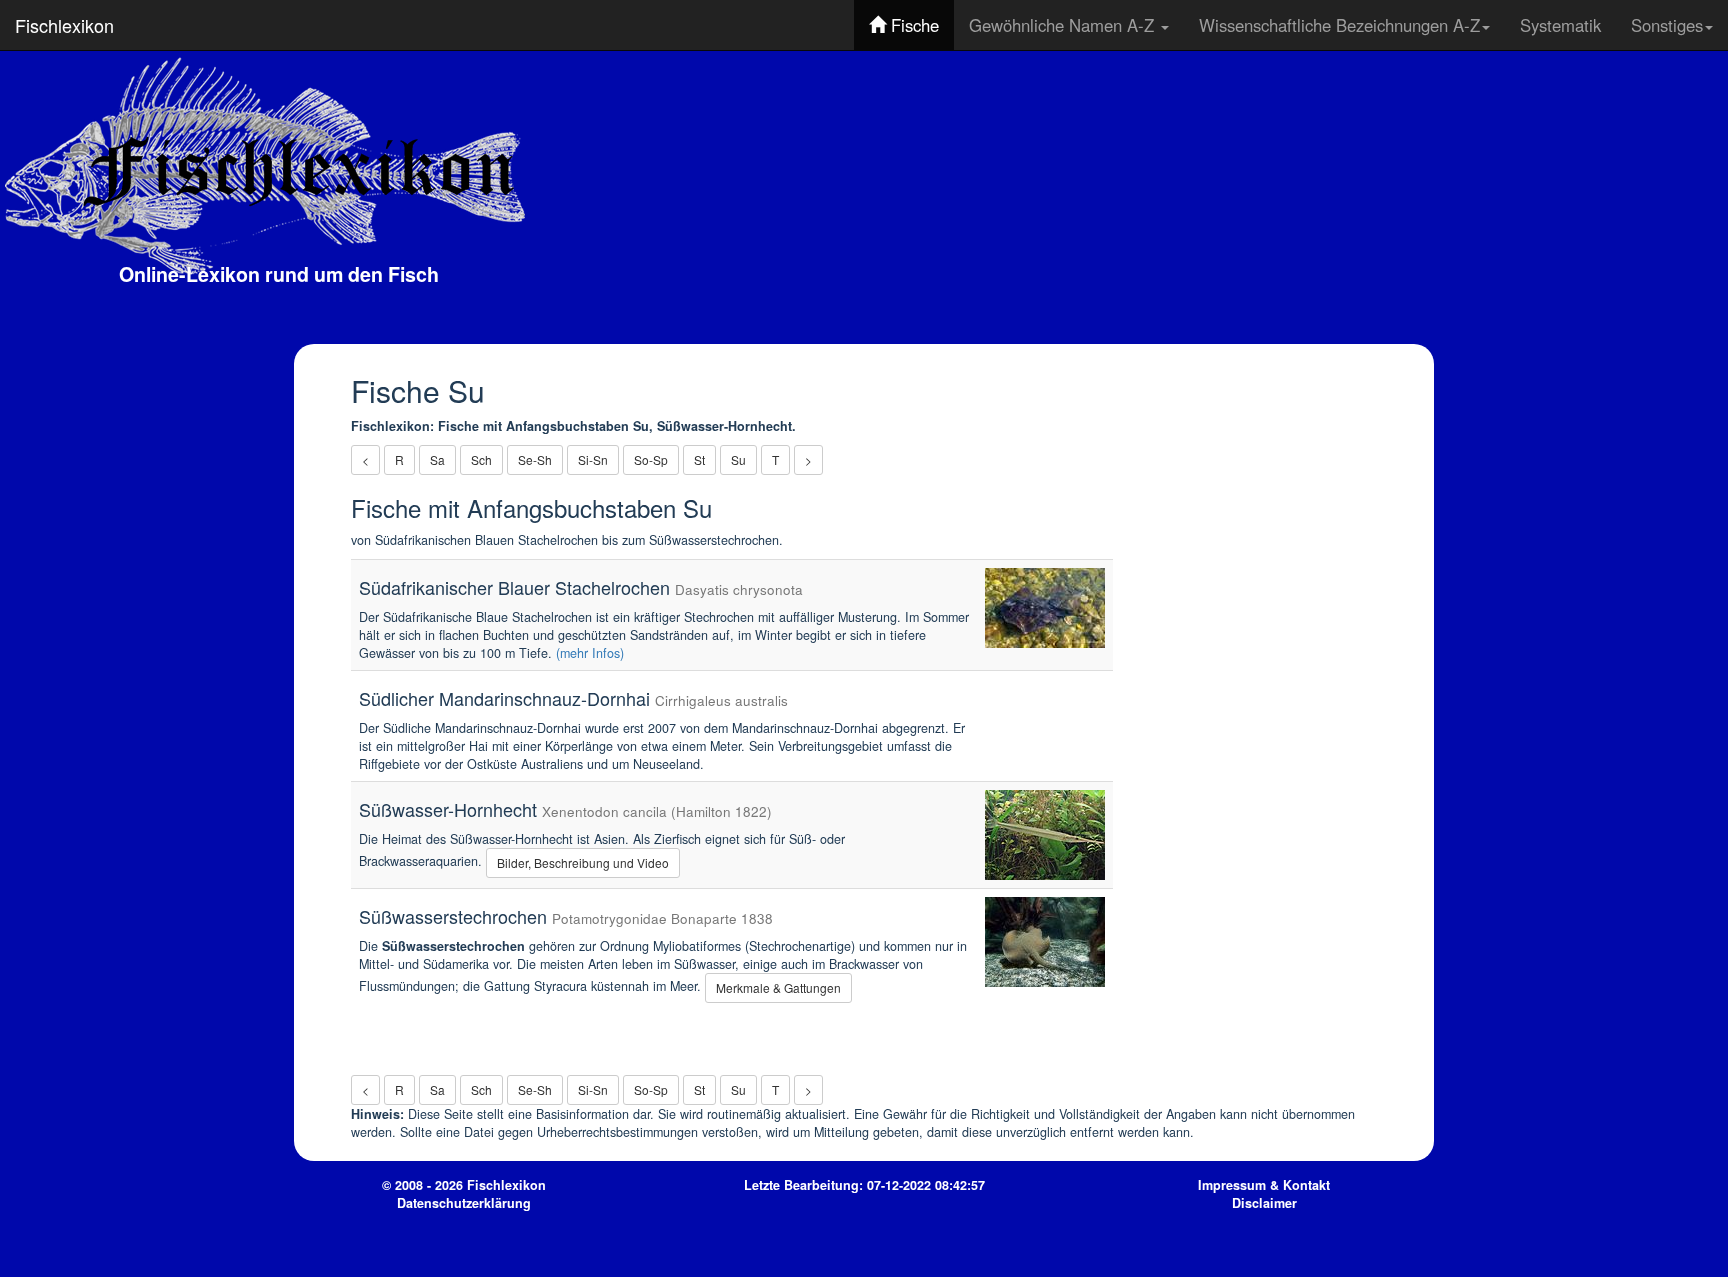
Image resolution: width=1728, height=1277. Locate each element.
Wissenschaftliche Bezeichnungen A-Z (1339, 25)
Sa (437, 459)
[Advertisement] (1145, 195)
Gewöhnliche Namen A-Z (1064, 25)
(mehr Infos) (590, 653)
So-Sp (651, 459)
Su (738, 459)
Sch (481, 459)
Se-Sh (535, 459)
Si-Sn (593, 459)
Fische (912, 25)
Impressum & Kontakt (1264, 1185)
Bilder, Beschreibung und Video (583, 862)
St (699, 459)
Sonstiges (1667, 25)
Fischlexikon (64, 25)
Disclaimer (1264, 1203)
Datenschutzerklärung (464, 1203)
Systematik (1560, 25)
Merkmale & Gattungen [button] (778, 987)
